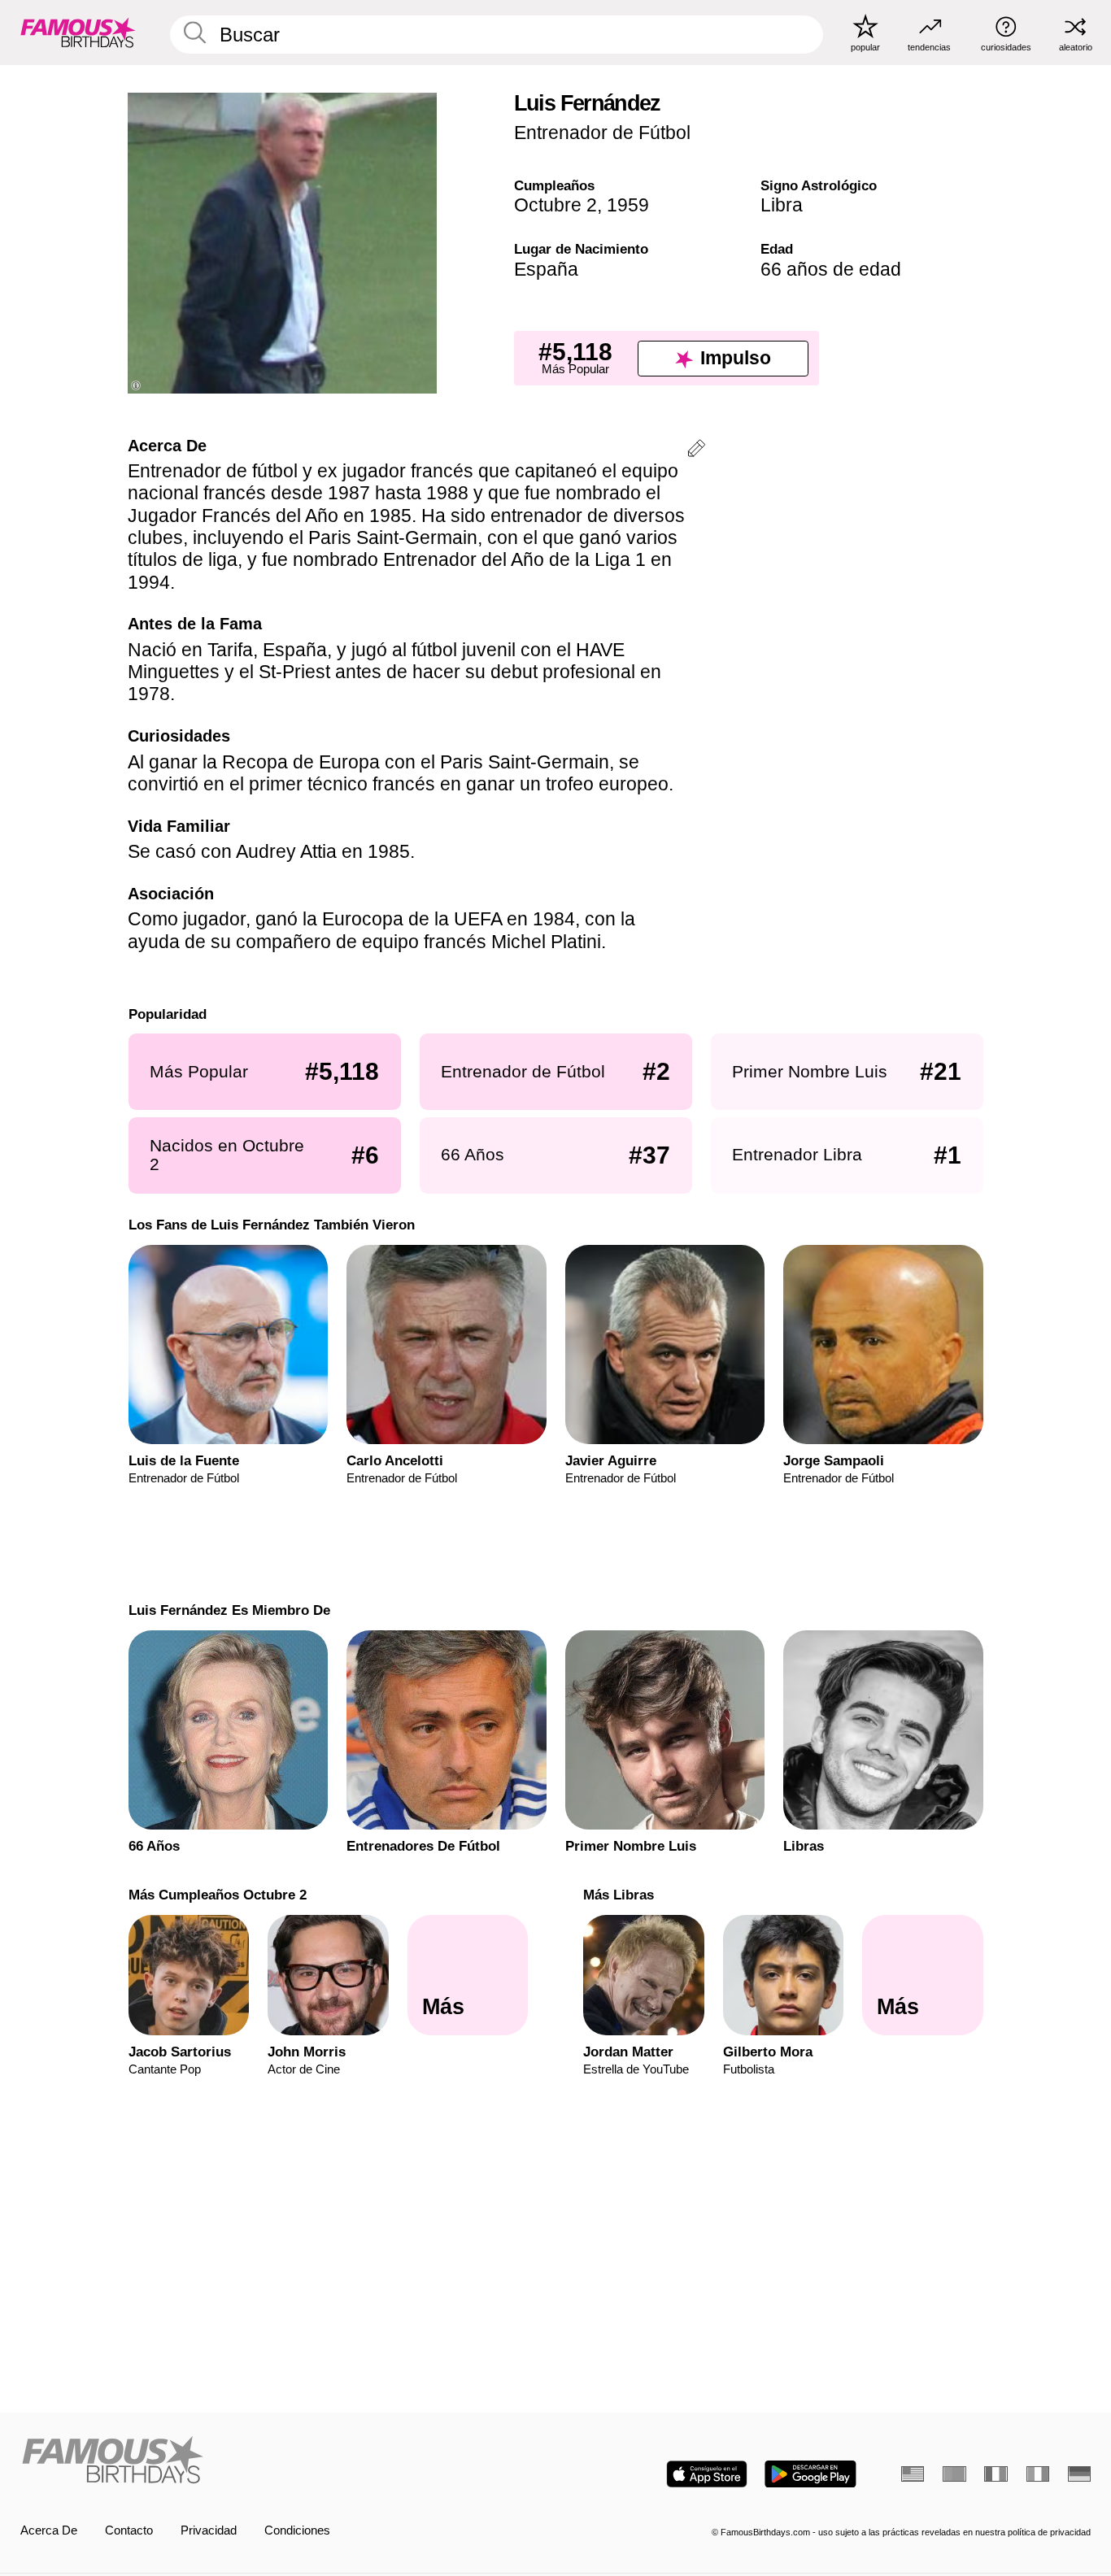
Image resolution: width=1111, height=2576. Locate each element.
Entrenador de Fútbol (602, 133)
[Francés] (996, 2474)
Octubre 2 (555, 205)
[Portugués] (954, 2474)
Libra (782, 205)
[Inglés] (913, 2474)
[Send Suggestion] (696, 451)
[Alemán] (1079, 2474)
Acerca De (49, 2530)
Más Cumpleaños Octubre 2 (217, 1895)
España (546, 269)
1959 (628, 205)
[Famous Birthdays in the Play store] (810, 2474)
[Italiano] (1038, 2474)
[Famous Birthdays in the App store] (707, 2474)
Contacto (129, 2530)
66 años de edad (831, 269)
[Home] (283, 2461)
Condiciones (297, 2530)
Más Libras (619, 1895)
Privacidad (209, 2530)
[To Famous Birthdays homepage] (78, 32)
